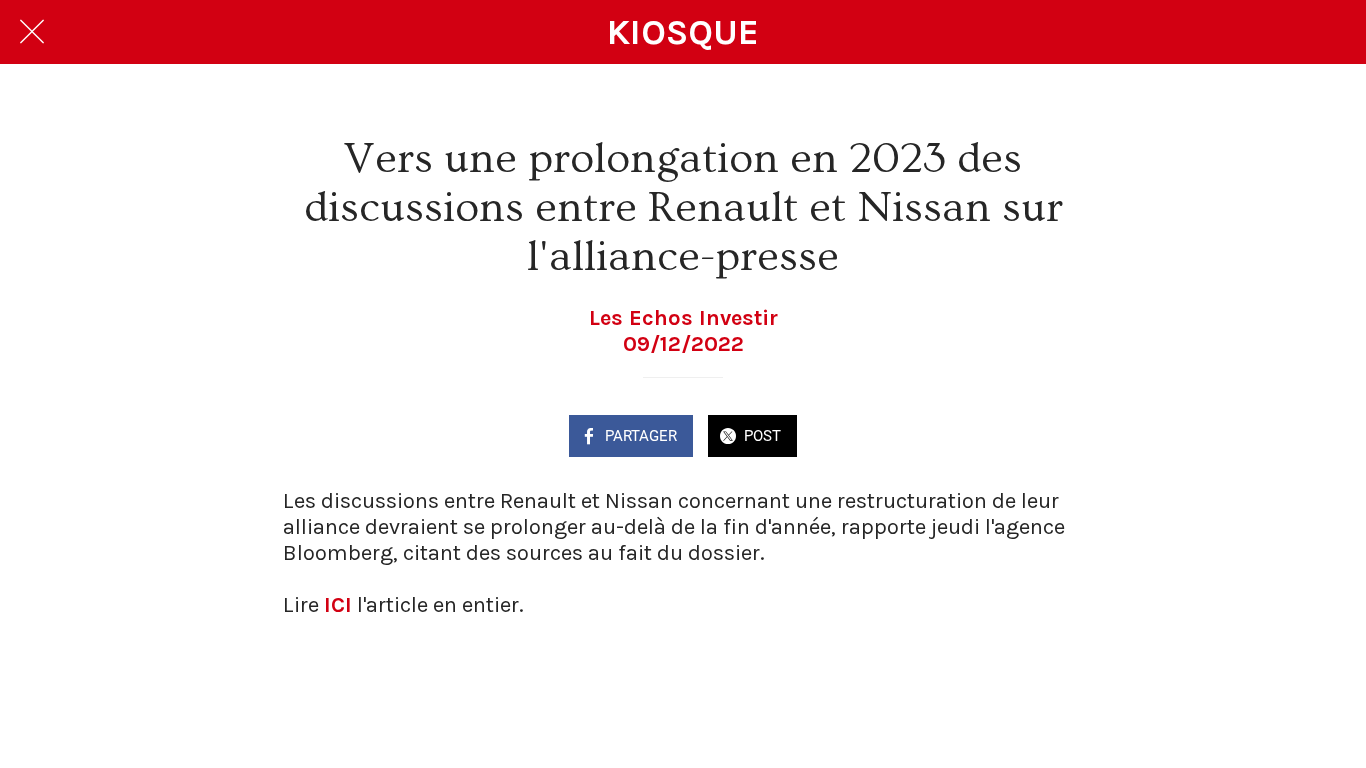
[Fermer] (32, 32)
